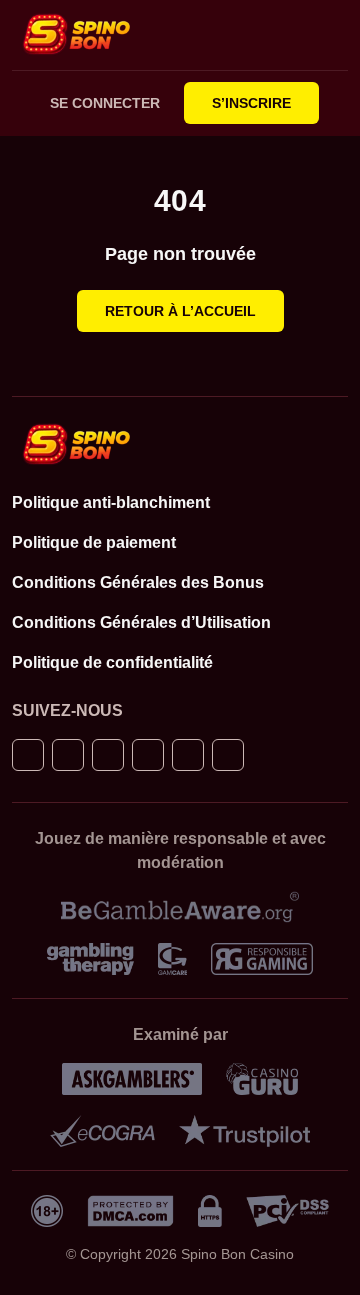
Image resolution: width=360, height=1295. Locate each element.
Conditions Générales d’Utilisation (141, 622)
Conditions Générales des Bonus (138, 582)
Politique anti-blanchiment (111, 502)
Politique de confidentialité (112, 662)
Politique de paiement (94, 542)
